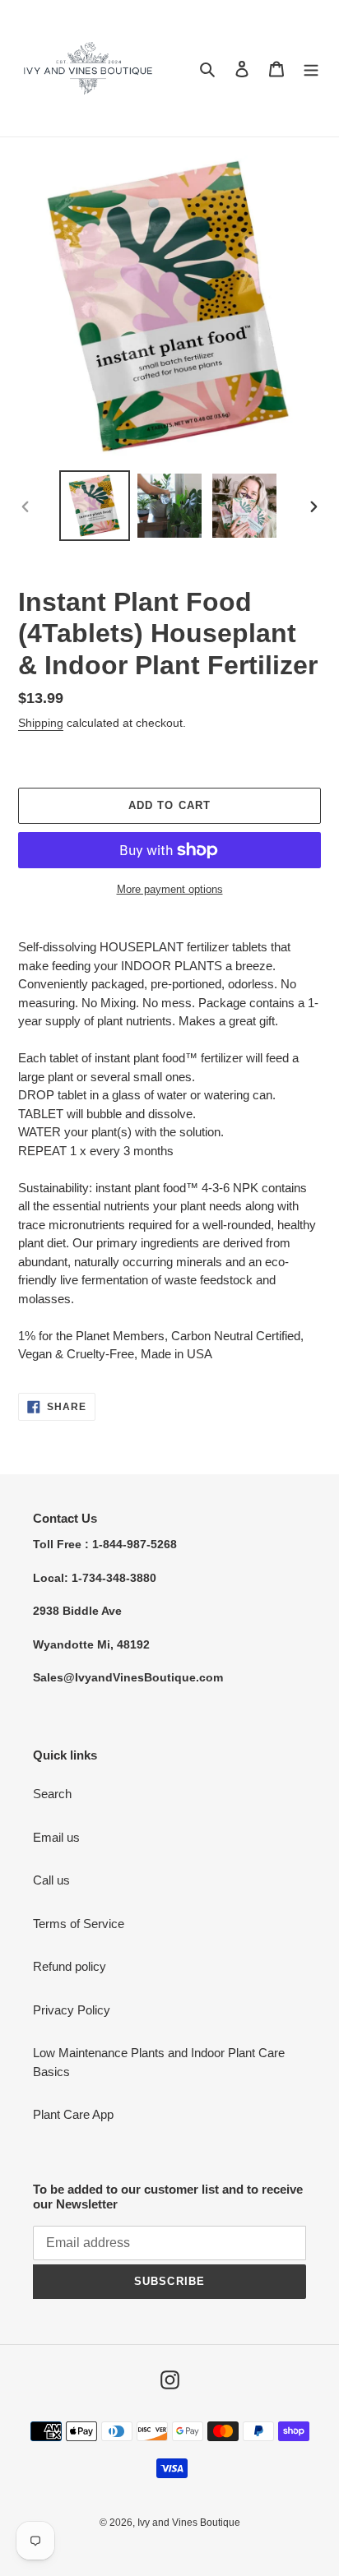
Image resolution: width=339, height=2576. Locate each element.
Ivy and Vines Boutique (189, 2523)
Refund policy (70, 1966)
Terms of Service (79, 1924)
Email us (56, 1837)
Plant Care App (73, 2114)
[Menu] (311, 69)
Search (52, 1794)
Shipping (41, 723)
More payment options (170, 889)
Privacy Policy (72, 2010)
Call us (51, 1880)
